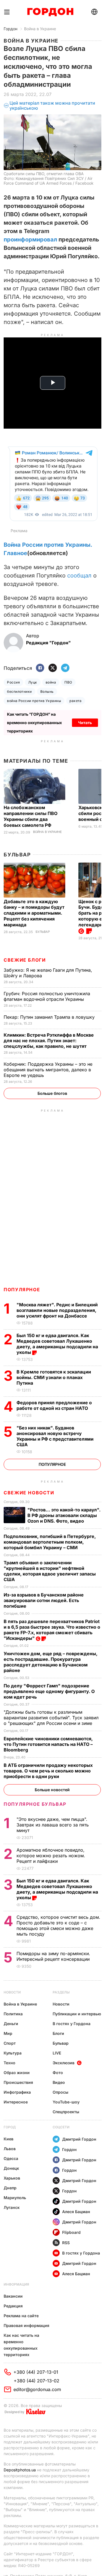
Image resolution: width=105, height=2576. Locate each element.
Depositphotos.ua (20, 2470)
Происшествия (18, 2082)
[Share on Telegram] (65, 668)
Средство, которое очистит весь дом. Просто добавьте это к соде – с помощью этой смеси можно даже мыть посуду (58, 1925)
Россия (13, 682)
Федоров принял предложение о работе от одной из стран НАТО (54, 1405)
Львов (10, 2149)
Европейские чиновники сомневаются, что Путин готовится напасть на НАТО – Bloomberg (48, 1744)
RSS (66, 2243)
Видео (59, 2082)
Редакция (13, 2306)
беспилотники (19, 691)
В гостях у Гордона (72, 2024)
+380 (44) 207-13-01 (36, 2372)
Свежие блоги (25, 960)
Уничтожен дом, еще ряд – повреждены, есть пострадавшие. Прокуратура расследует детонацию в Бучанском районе (51, 1662)
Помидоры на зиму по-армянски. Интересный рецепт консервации (54, 1956)
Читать (85, 723)
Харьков (12, 2178)
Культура (13, 2053)
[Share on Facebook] (40, 668)
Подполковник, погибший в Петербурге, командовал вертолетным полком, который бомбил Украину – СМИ (50, 1542)
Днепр (10, 2188)
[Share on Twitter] (53, 668)
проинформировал (30, 239)
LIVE (57, 2053)
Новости (12, 1992)
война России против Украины (34, 701)
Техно (10, 2063)
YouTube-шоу (66, 2102)
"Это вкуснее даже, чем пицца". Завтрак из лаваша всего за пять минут (53, 1825)
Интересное (16, 2102)
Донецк (11, 2168)
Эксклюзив (64, 2063)
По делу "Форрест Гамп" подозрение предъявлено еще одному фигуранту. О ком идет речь (49, 1691)
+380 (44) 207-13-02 (37, 2381)
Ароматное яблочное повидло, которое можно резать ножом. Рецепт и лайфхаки (51, 1856)
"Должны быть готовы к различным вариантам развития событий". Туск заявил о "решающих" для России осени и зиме (51, 1718)
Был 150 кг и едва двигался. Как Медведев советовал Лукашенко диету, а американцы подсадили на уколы (57, 1344)
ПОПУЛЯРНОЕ (22, 1290)
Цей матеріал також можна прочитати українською (52, 106)
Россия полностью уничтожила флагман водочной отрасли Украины (47, 996)
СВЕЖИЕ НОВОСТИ (29, 1493)
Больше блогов (52, 1093)
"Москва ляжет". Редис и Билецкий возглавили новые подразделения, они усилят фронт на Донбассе (57, 1310)
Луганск (12, 2207)
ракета (76, 701)
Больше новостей (52, 1790)
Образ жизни (17, 2073)
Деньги (11, 2024)
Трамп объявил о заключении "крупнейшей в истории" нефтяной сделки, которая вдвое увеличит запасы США (50, 1571)
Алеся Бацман (76, 2212)
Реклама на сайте (21, 2316)
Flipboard (71, 2232)
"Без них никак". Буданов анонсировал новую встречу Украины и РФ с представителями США (55, 1436)
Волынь (47, 691)
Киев (9, 2139)
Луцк (33, 682)
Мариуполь (15, 2198)
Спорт (10, 2043)
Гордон (11, 29)
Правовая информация (26, 2325)
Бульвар (17, 855)
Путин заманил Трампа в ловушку (50, 1017)
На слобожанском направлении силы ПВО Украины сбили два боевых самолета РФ (31, 816)
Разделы (61, 1992)
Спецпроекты (66, 2112)
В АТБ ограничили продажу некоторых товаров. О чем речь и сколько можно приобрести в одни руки (48, 1771)
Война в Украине (40, 29)
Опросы (60, 2092)
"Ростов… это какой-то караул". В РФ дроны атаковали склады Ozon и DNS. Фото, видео (64, 1515)
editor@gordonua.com (37, 2389)
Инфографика (17, 2092)
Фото (58, 2073)
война (51, 682)
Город (10, 2127)
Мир (8, 2033)
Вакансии (13, 2296)
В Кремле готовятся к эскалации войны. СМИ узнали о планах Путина (54, 1377)
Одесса (11, 2158)
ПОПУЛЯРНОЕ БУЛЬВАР (35, 1804)
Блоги (58, 2033)
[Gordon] (50, 12)
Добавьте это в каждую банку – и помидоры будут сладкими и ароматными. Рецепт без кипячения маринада (34, 913)
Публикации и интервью (77, 2014)
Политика (13, 2014)
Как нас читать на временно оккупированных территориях (21, 2345)
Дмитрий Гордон (79, 2139)
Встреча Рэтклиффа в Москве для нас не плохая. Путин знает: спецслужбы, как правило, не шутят (49, 1041)
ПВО (68, 682)
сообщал (79, 576)
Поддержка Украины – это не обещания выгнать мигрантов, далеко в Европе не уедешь (48, 1070)
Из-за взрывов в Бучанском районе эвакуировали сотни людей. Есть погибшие (44, 1600)
